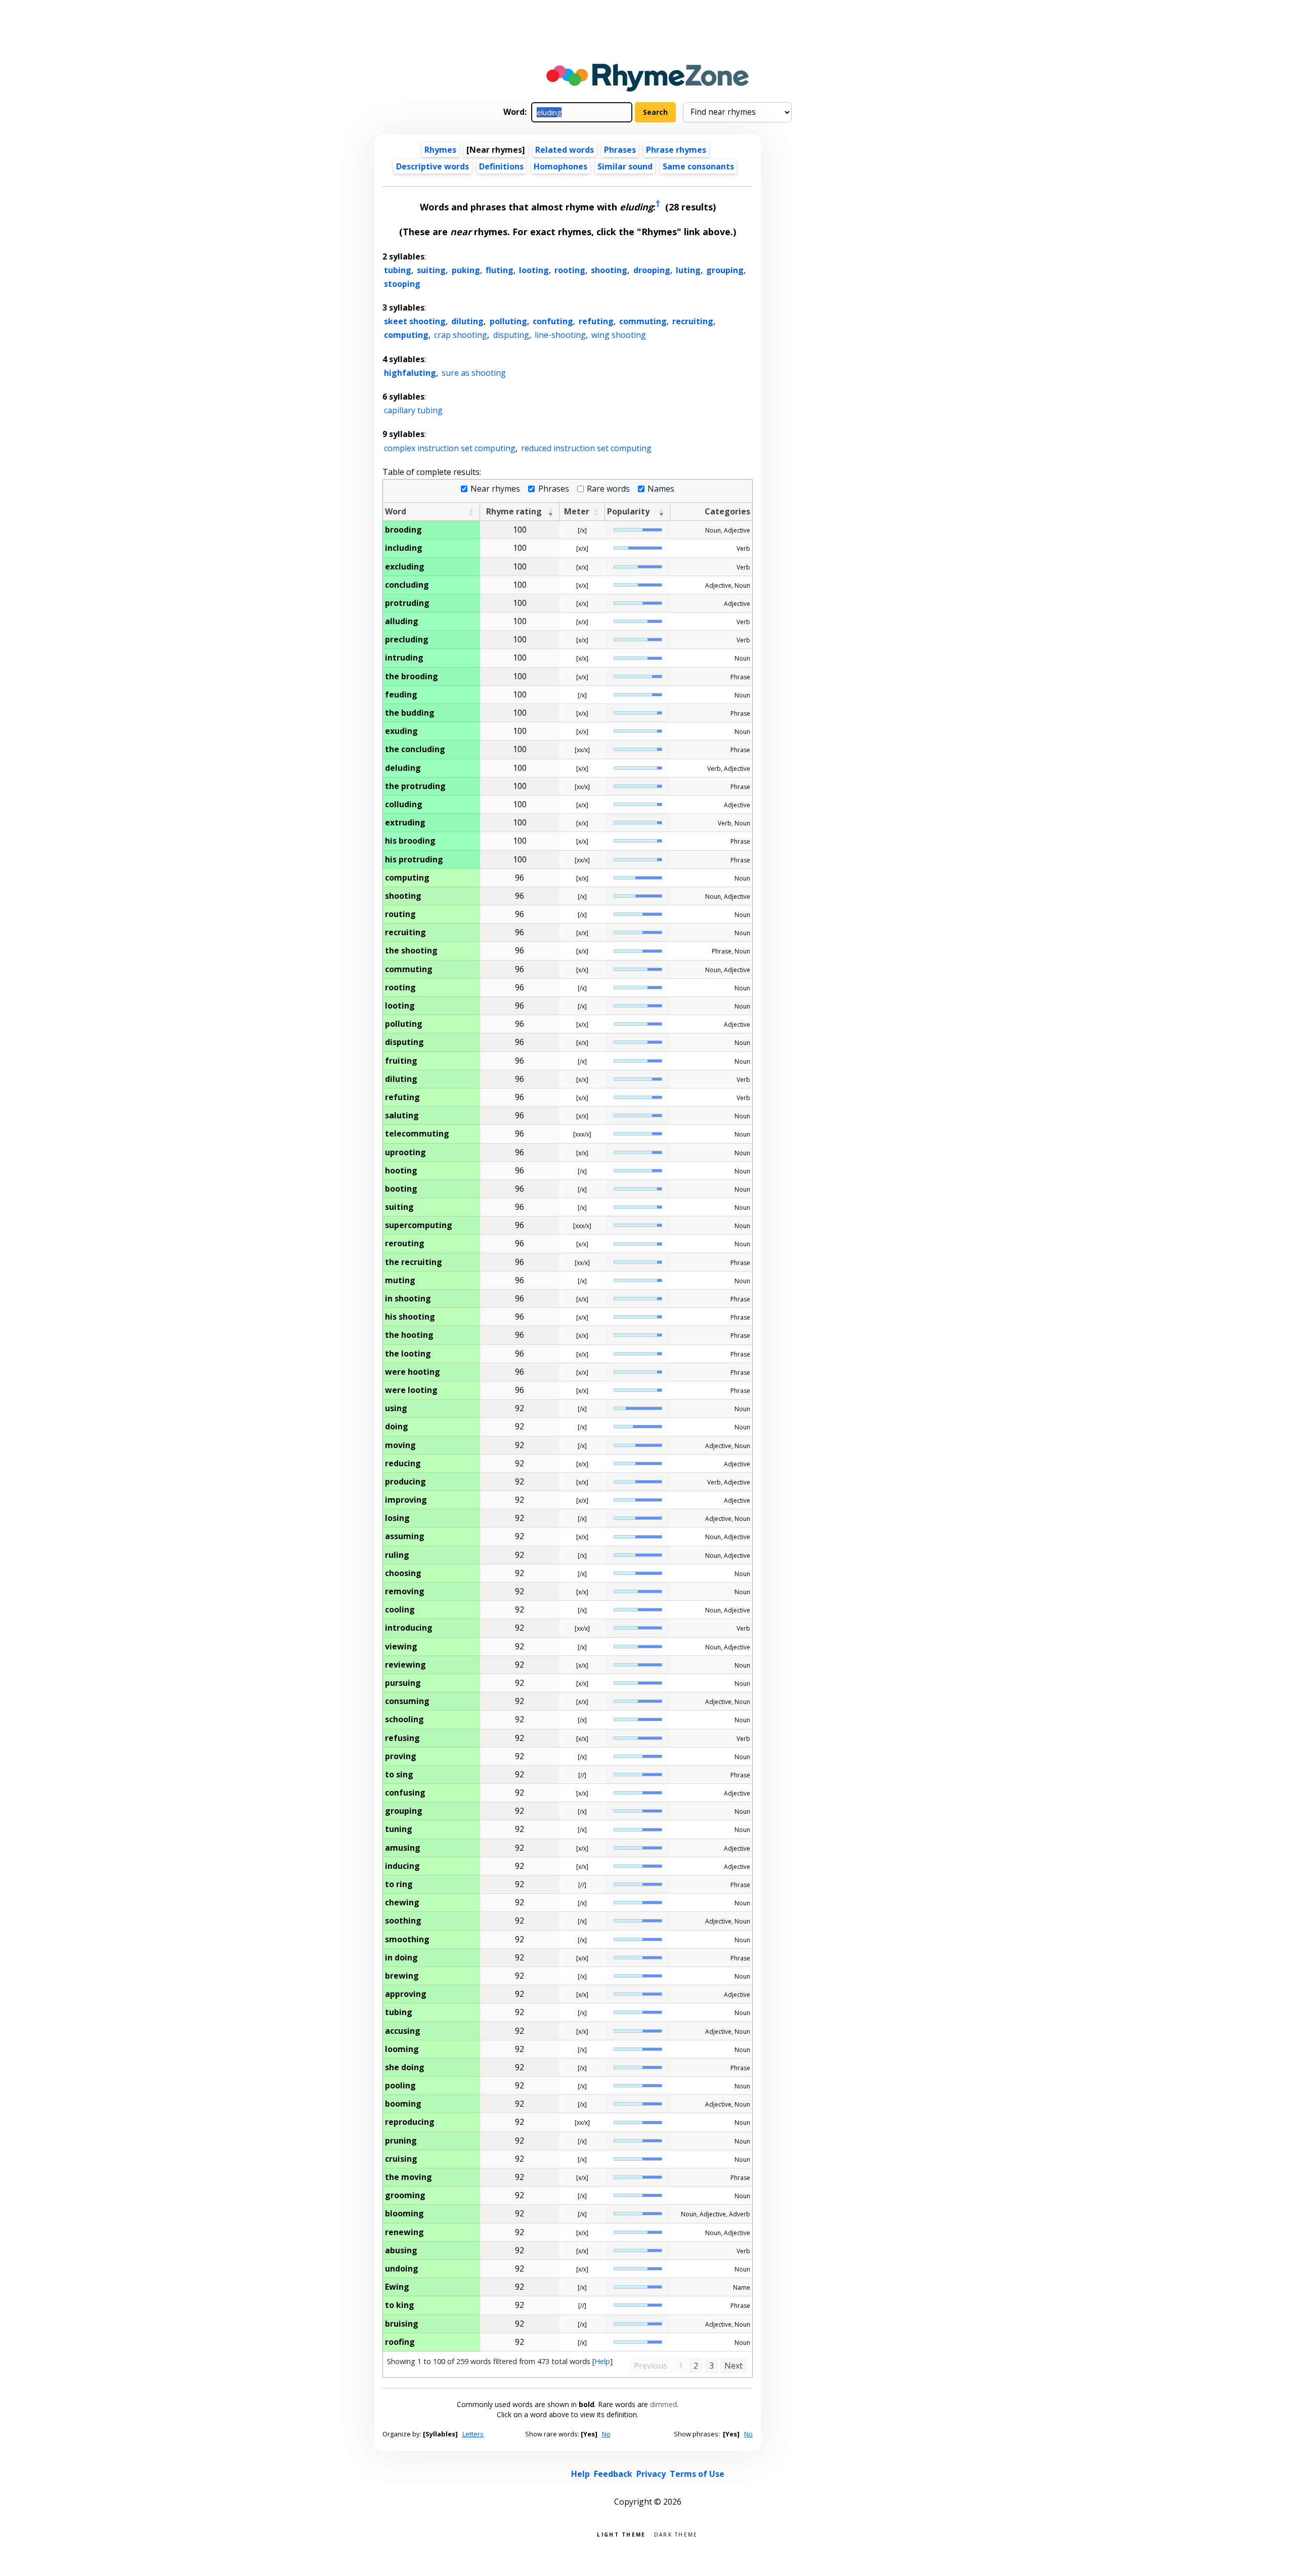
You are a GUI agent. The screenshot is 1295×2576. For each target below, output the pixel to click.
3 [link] (711, 2366)
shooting (609, 270)
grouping (725, 270)
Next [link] (733, 2366)
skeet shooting (415, 321)
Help (602, 2361)
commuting (643, 321)
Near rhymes (495, 489)
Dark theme (676, 2534)
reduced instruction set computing (586, 448)
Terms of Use (697, 2474)
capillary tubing (413, 410)
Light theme (621, 2534)
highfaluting (410, 373)
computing (406, 335)
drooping (652, 270)
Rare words (608, 489)
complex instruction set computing (450, 448)
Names (661, 489)
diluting (467, 321)
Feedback (613, 2474)
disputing (511, 335)
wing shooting (619, 335)
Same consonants (698, 166)
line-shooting (560, 335)
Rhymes (440, 150)
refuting (596, 321)
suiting (431, 270)
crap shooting (461, 335)
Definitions (501, 166)
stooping (402, 284)
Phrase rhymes (676, 150)
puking (466, 270)
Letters (473, 2434)
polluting (508, 321)
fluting (500, 270)
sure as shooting (474, 373)
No (606, 2434)
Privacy (651, 2474)
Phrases (620, 150)
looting (534, 270)
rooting (570, 270)
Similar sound (625, 166)
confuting (553, 321)
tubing (398, 270)
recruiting (693, 321)
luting (688, 270)
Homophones (560, 166)
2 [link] (696, 2366)
